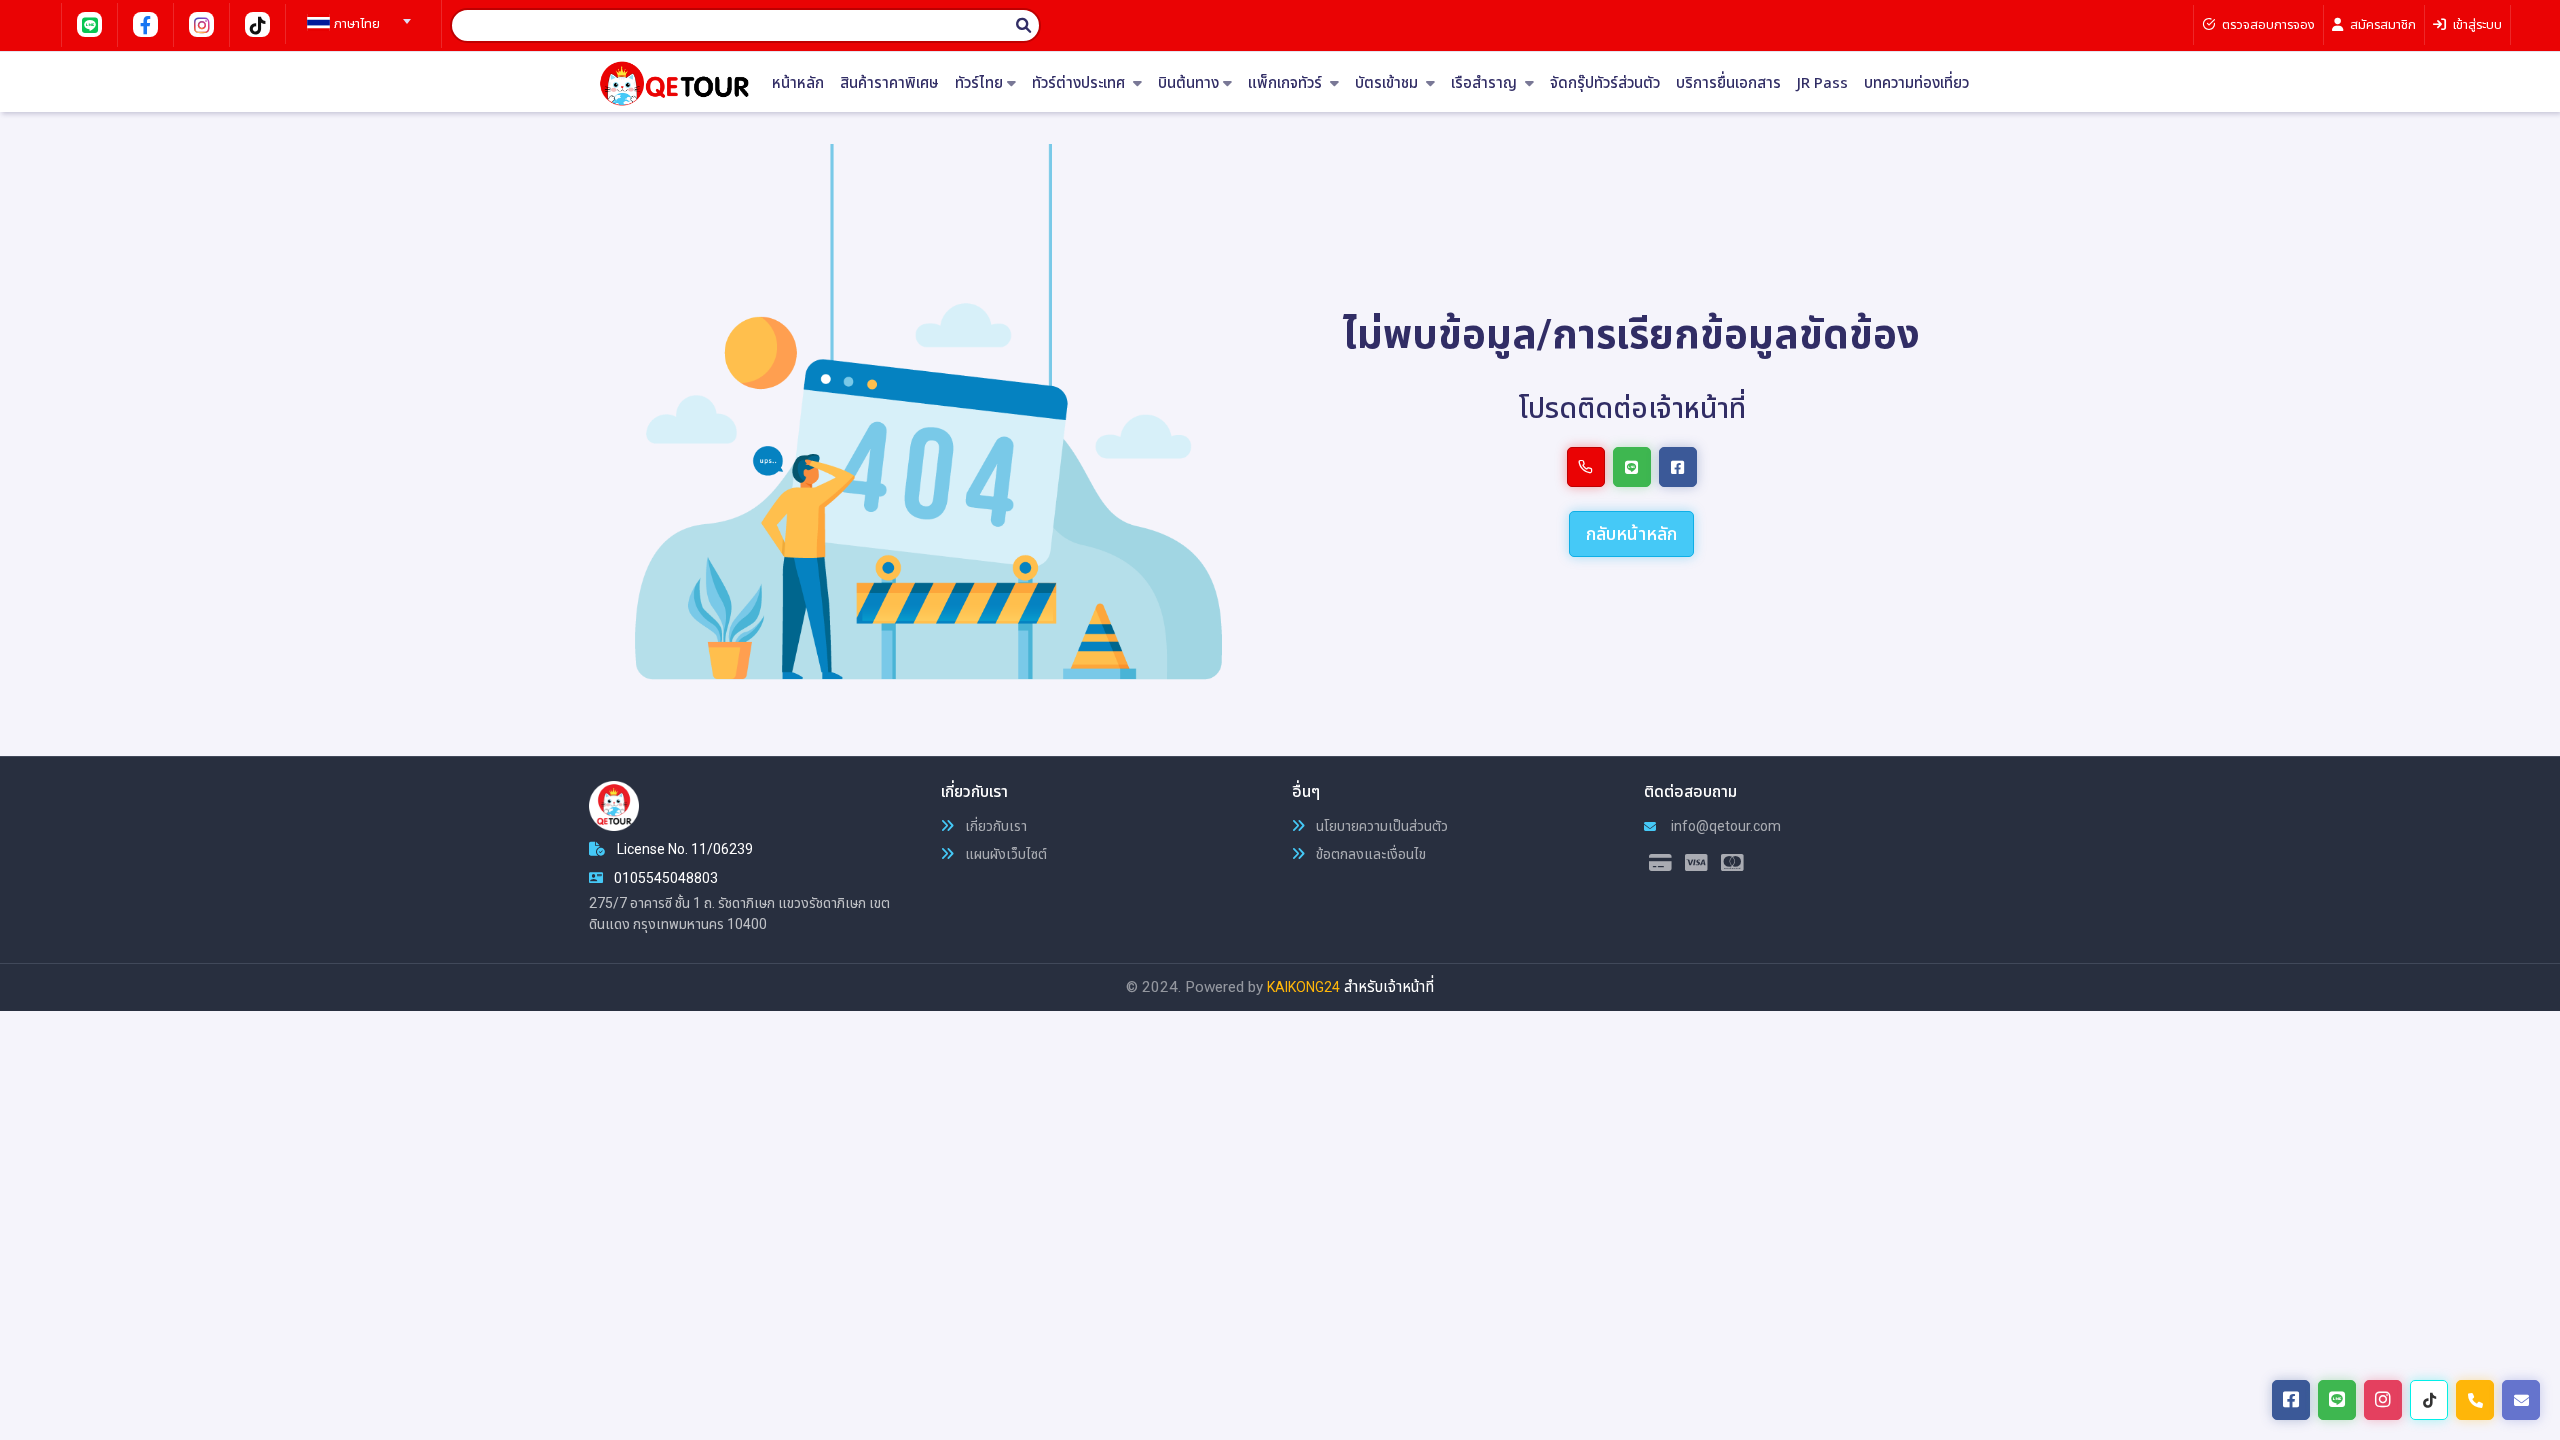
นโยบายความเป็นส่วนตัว (1380, 826)
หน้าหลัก (798, 83)
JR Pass (1822, 83)
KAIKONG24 (1303, 987)
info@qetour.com (1724, 826)
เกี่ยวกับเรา (994, 826)
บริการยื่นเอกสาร (1728, 83)
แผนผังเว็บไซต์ (1004, 854)
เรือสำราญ (1486, 83)
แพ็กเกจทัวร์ (1287, 83)
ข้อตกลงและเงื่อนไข (1369, 854)
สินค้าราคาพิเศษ (889, 83)
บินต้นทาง (1188, 83)
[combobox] (356, 15)
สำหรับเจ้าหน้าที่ (1389, 987)
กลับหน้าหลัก (1631, 533)
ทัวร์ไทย (979, 83)
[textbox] (356, 24)
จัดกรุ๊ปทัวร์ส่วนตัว (1605, 83)
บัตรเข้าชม (1388, 83)
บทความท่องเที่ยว (1916, 83)
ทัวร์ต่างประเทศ (1080, 83)
